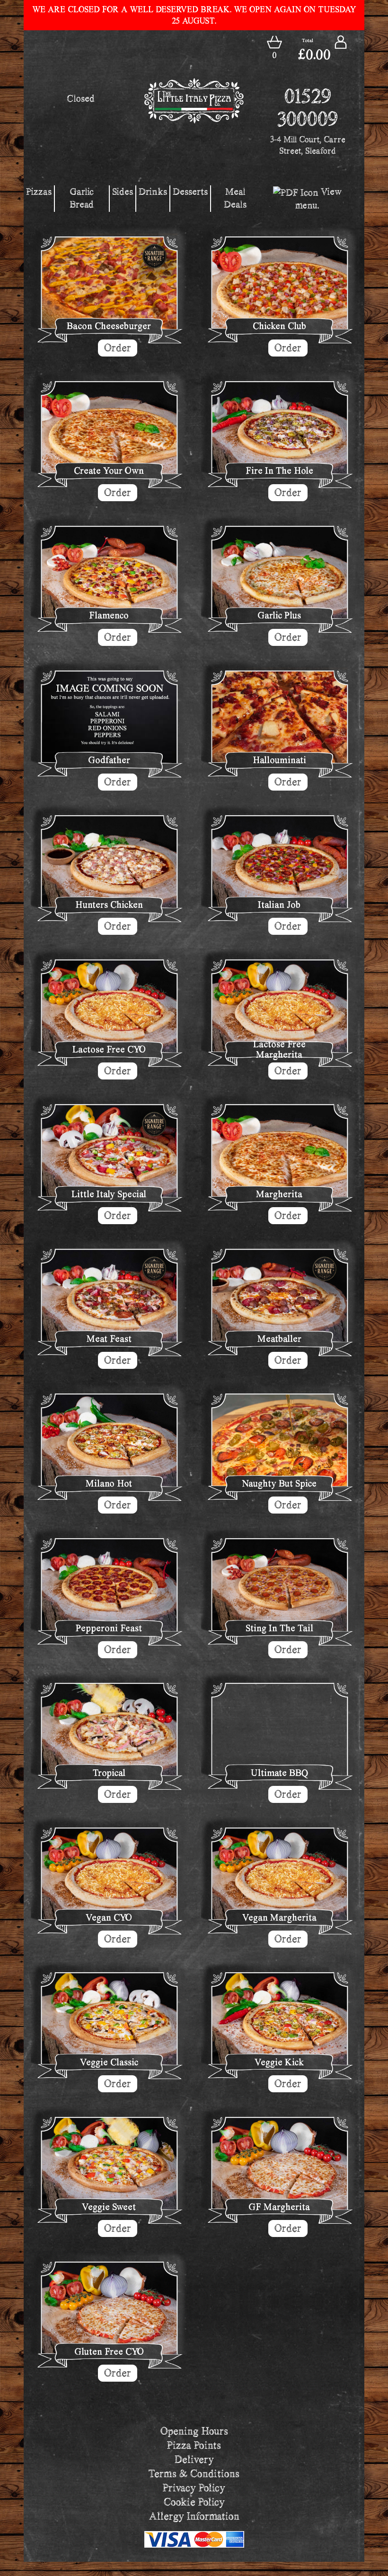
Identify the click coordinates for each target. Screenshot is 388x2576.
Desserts (190, 191)
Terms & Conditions (194, 2474)
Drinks (153, 191)
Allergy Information (194, 2516)
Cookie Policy (194, 2502)
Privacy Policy (194, 2488)
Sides (123, 191)
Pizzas (39, 191)
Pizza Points (194, 2445)
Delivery (194, 2459)
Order (118, 348)
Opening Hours (194, 2431)
